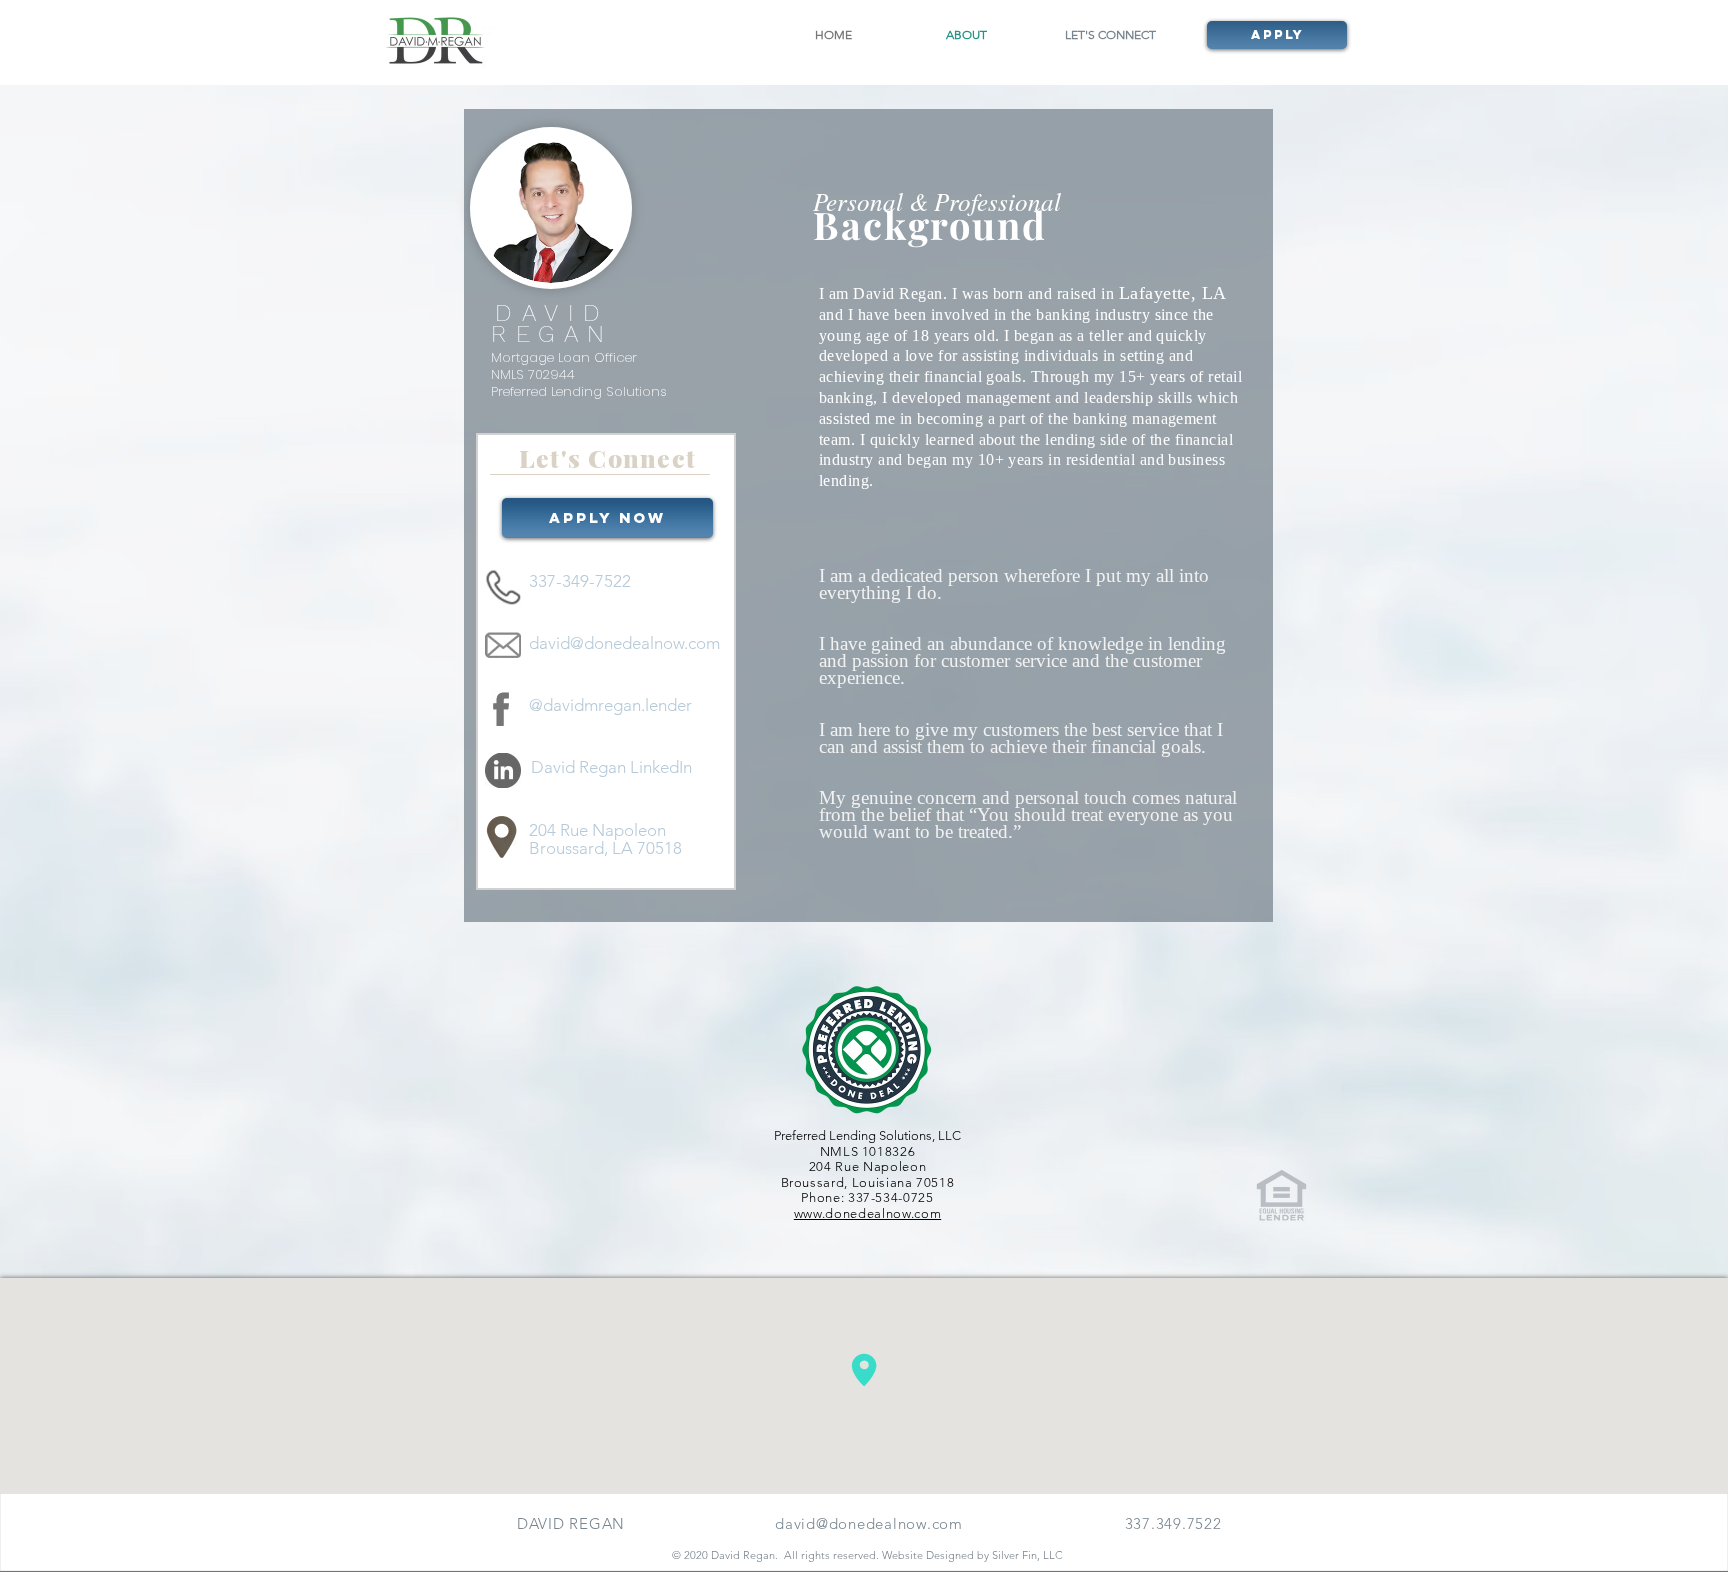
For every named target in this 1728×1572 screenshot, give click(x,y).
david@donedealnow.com (869, 1523)
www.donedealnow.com (867, 1213)
